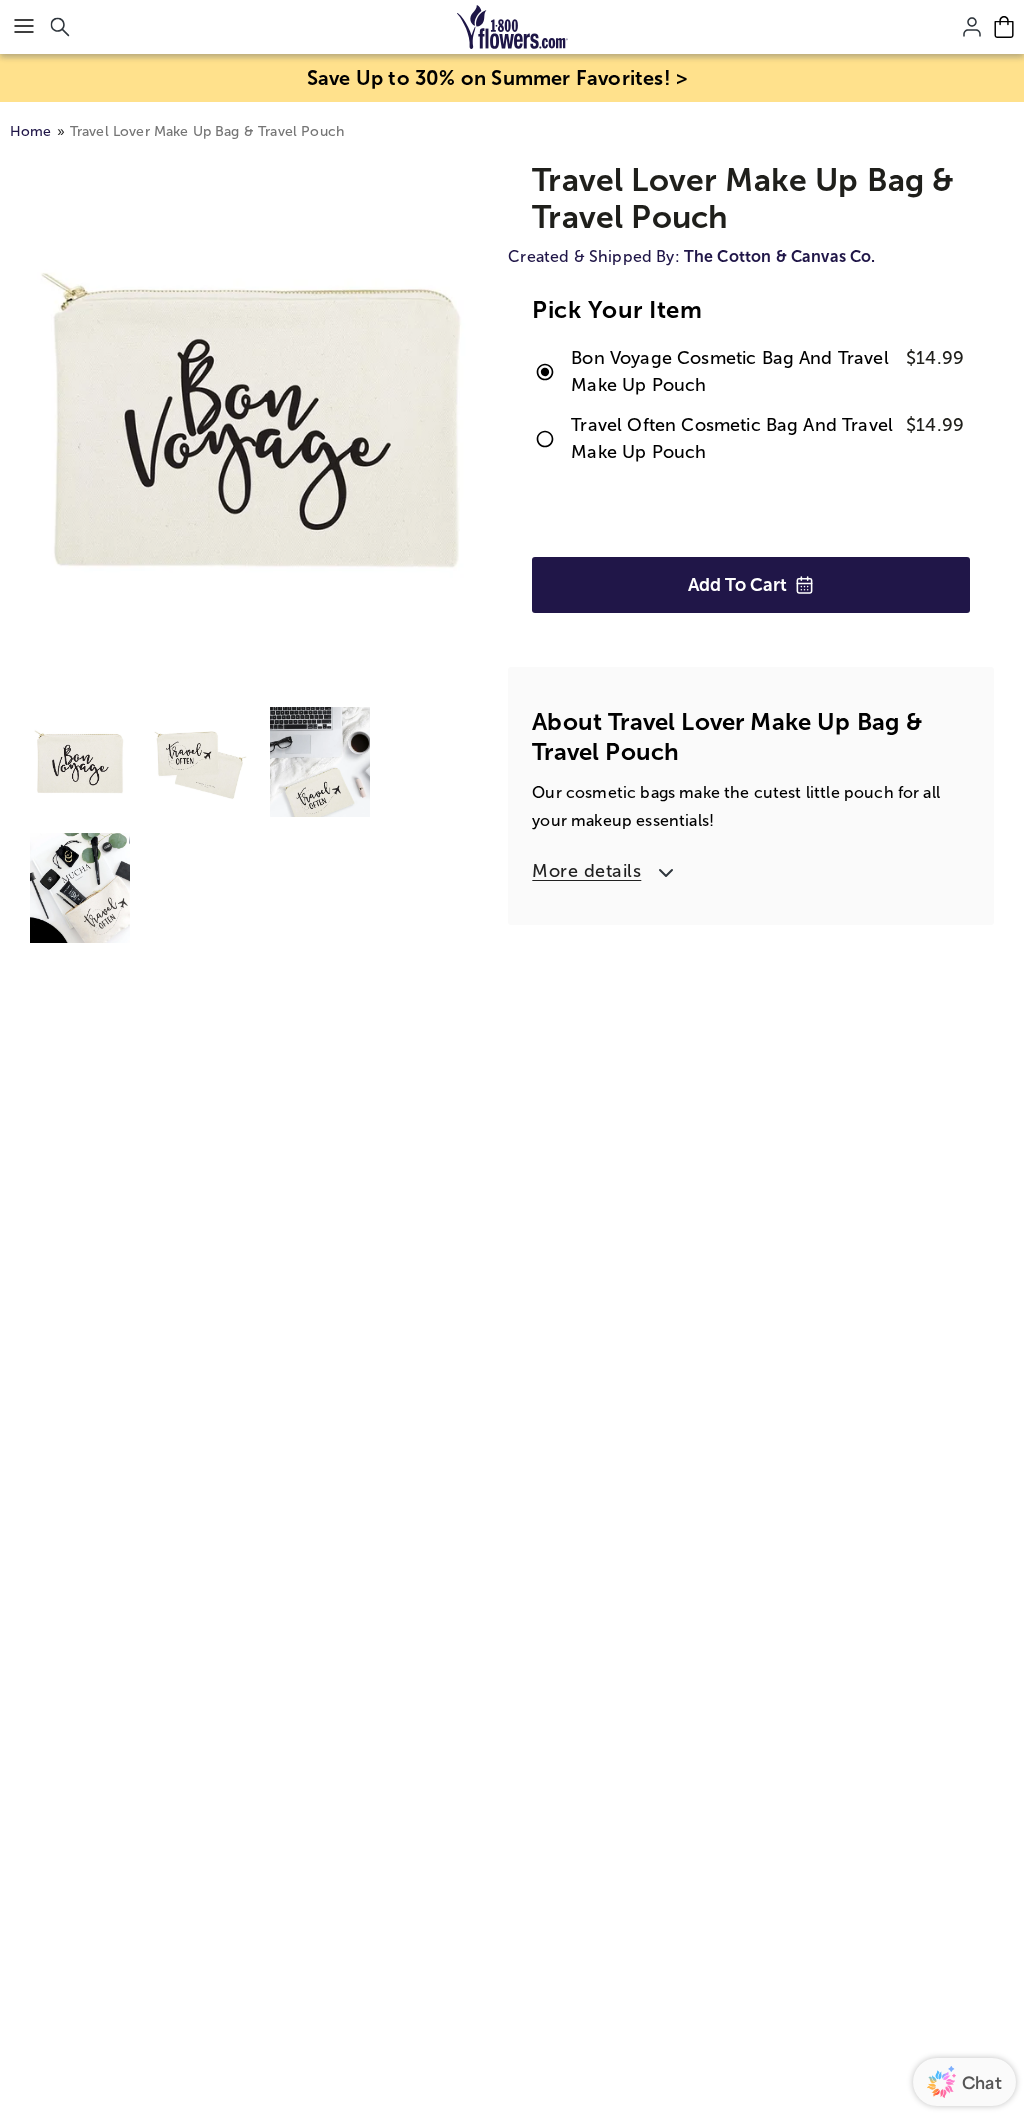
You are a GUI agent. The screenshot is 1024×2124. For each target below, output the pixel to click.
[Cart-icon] (1004, 27)
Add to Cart (737, 585)
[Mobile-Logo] (512, 27)
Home (31, 131)
